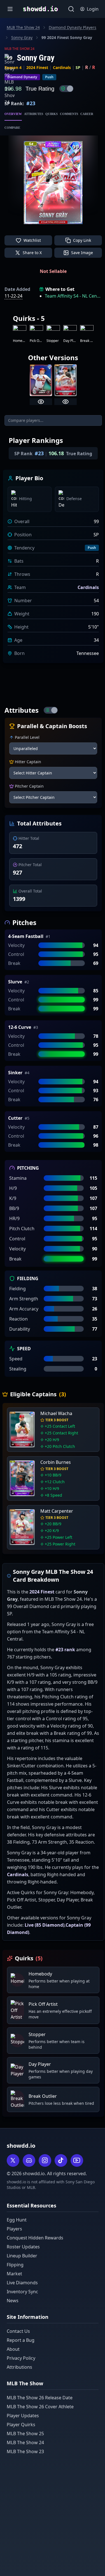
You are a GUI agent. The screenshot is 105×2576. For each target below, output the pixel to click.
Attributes (34, 114)
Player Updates (23, 2416)
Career (87, 114)
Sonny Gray (22, 37)
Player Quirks (21, 2425)
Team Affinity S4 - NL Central (73, 296)
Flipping (15, 2265)
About (13, 2349)
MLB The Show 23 (25, 2451)
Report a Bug (21, 2340)
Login (93, 9)
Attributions (19, 2367)
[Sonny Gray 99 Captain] (66, 380)
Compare (12, 128)
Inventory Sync (22, 2292)
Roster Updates (23, 2247)
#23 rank (65, 1650)
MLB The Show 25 (25, 2434)
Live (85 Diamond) (45, 1925)
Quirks (52, 114)
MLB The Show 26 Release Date (40, 2398)
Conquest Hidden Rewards (35, 2238)
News (13, 2301)
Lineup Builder (22, 2256)
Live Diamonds (22, 2283)
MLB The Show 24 (23, 27)
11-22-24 (13, 296)
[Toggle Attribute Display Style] (51, 710)
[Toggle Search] (71, 9)
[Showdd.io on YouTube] (77, 2160)
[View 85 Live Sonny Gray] (41, 402)
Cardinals (62, 67)
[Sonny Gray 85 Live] (41, 380)
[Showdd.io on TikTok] (61, 2160)
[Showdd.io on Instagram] (45, 2160)
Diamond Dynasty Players (73, 27)
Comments (69, 114)
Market (14, 2274)
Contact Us (18, 2331)
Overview (13, 114)
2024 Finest (37, 67)
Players (14, 2229)
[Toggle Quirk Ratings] (66, 89)
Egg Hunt (17, 2220)
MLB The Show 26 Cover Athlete (40, 2407)
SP (78, 67)
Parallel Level (27, 737)
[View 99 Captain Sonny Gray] (66, 402)
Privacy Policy (21, 2358)
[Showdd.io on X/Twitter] (13, 2160)
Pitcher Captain (29, 786)
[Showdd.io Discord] (29, 2160)
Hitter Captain (28, 762)
